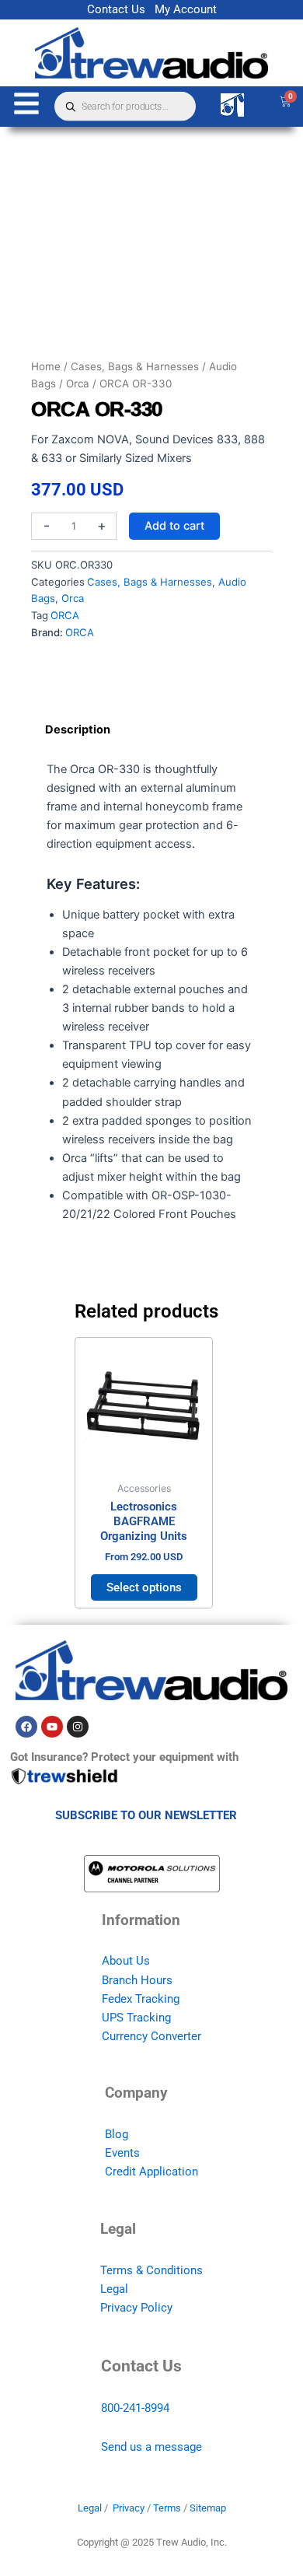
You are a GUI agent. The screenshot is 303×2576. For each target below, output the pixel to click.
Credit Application (151, 2172)
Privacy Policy (136, 2308)
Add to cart (174, 526)
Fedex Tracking (141, 1999)
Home (46, 366)
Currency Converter (151, 2036)
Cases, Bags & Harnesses (135, 366)
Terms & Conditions (151, 2270)
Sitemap (208, 2508)
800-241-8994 (135, 2408)
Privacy (129, 2508)
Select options (144, 1587)
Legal (114, 2289)
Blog (117, 2134)
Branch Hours (137, 1980)
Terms (167, 2508)
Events (122, 2153)
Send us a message (151, 2447)
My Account (186, 9)
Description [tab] (78, 730)
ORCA (65, 615)
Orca (78, 383)
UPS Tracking (136, 2018)
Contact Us (116, 9)
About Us (126, 1961)
